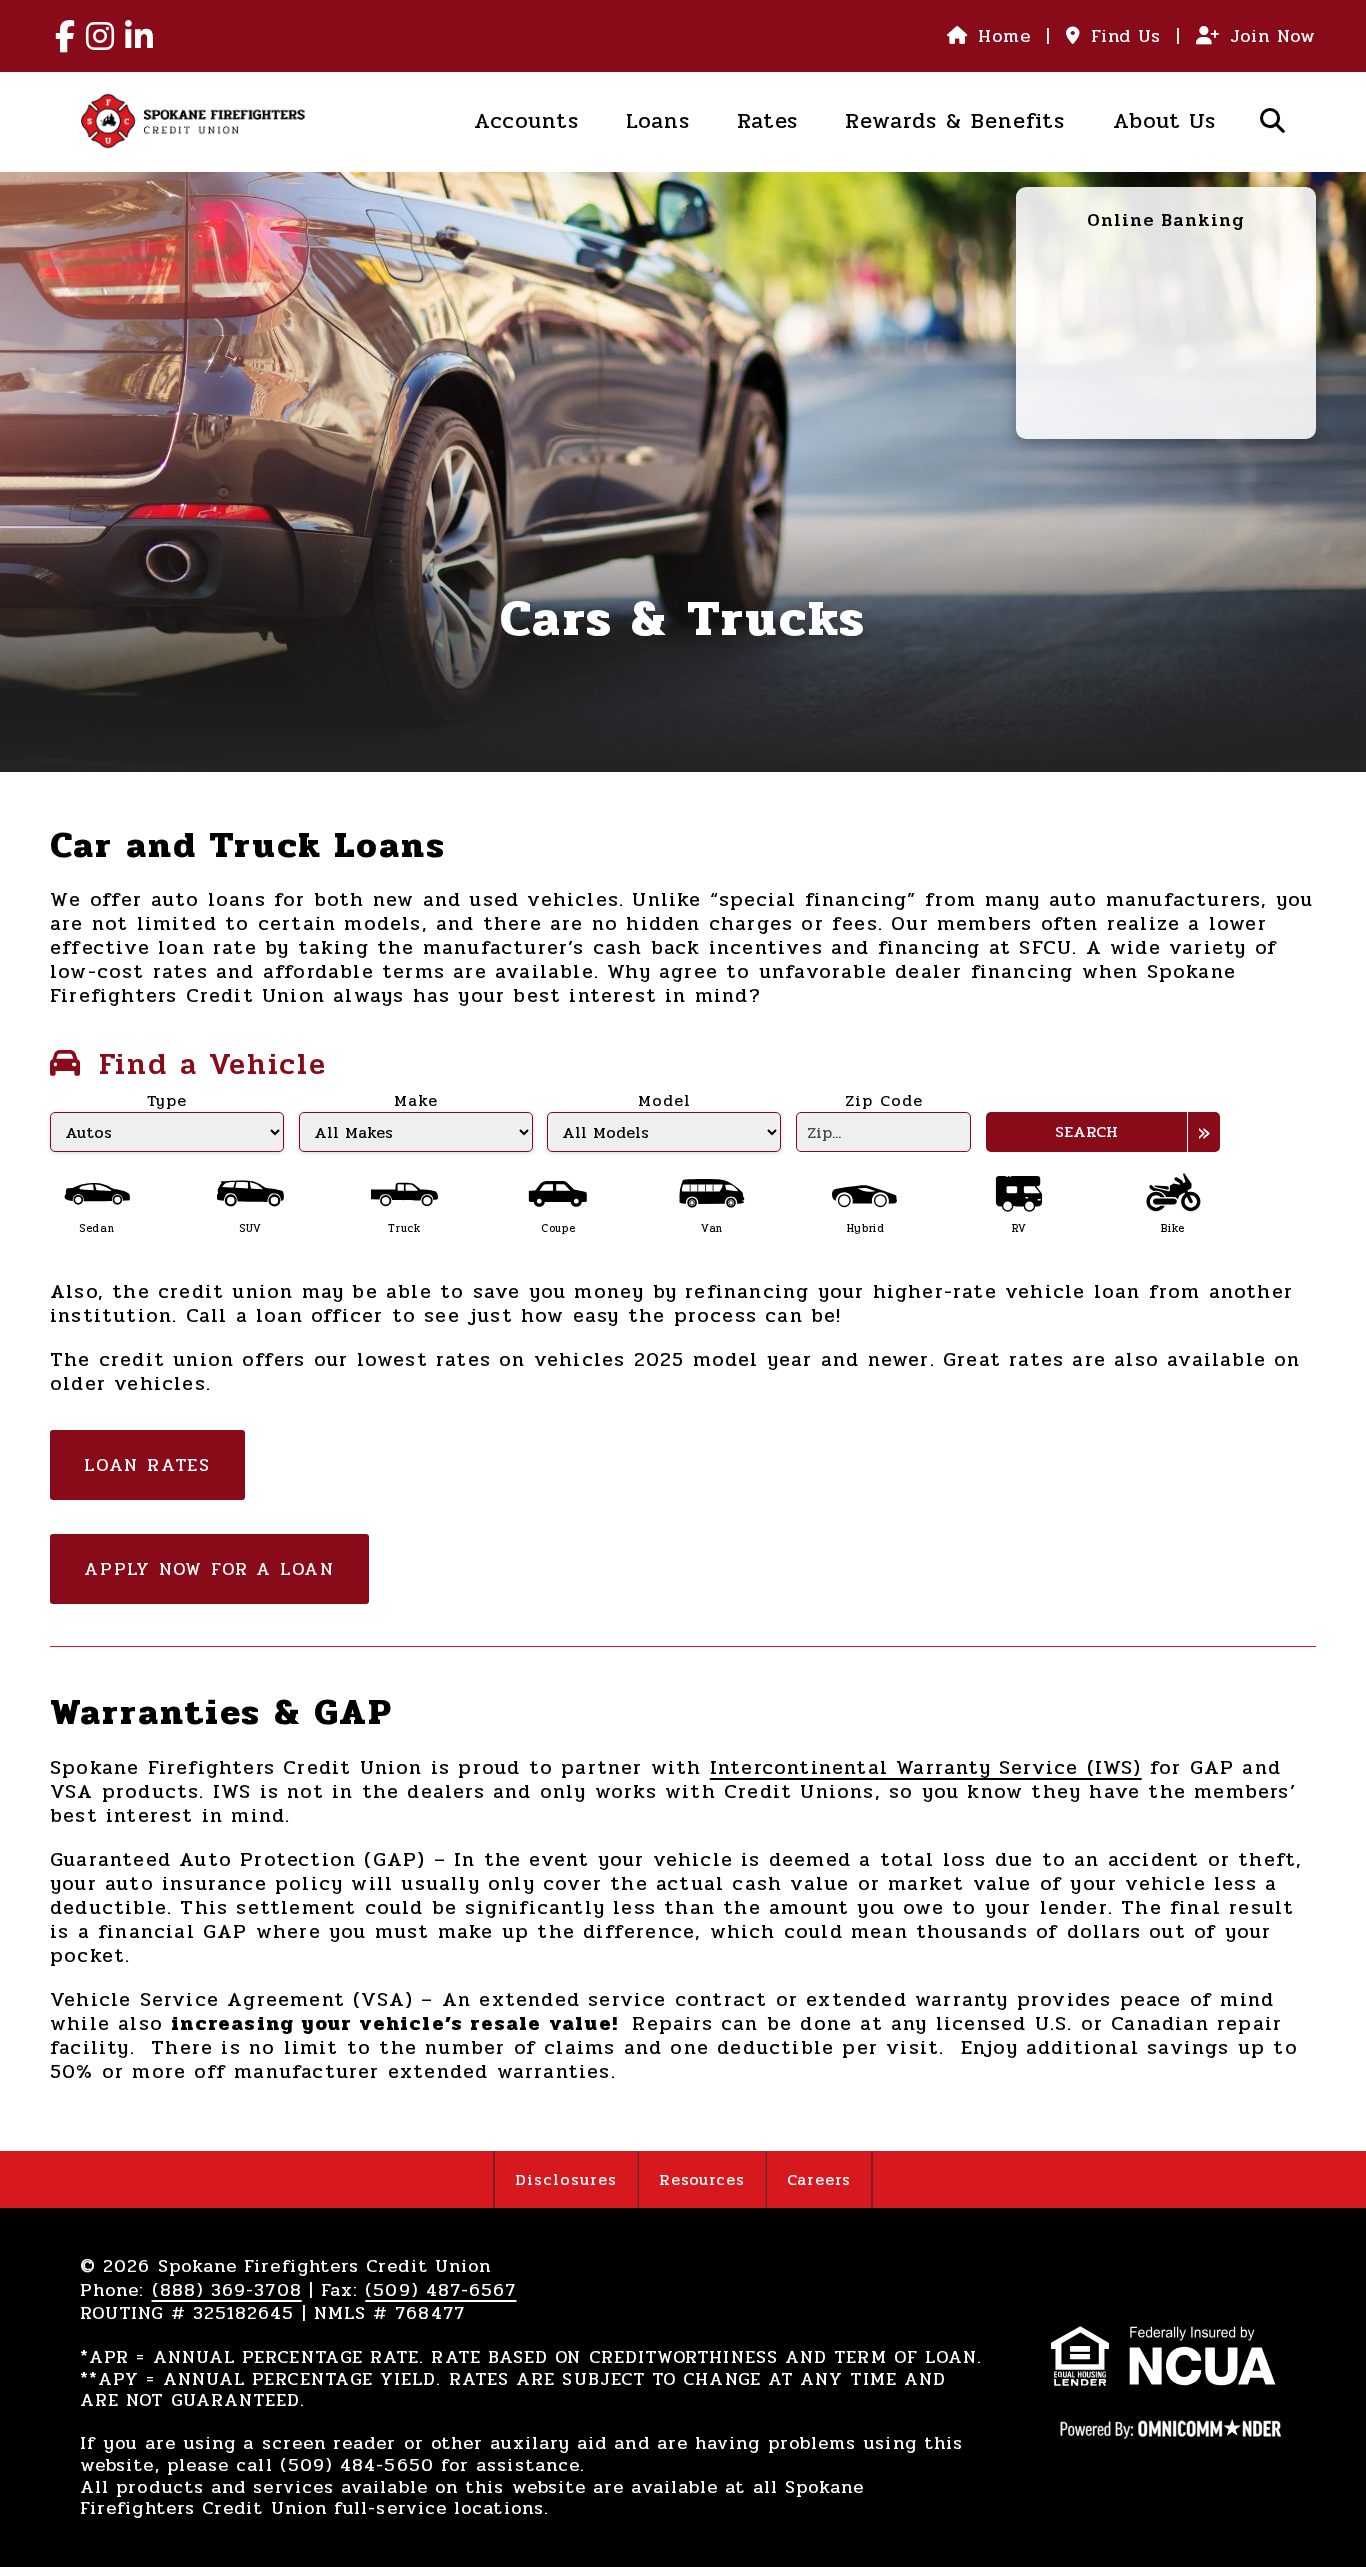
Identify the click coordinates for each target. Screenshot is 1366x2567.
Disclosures (566, 2179)
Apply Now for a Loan (209, 1569)
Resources (702, 2179)
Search (1086, 1131)
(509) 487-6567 (440, 2290)
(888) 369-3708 (227, 2290)
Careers (819, 2179)
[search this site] (1273, 121)
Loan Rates (147, 1465)
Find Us (1126, 36)
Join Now (1273, 36)
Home (1004, 36)
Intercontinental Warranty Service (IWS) (926, 1767)
